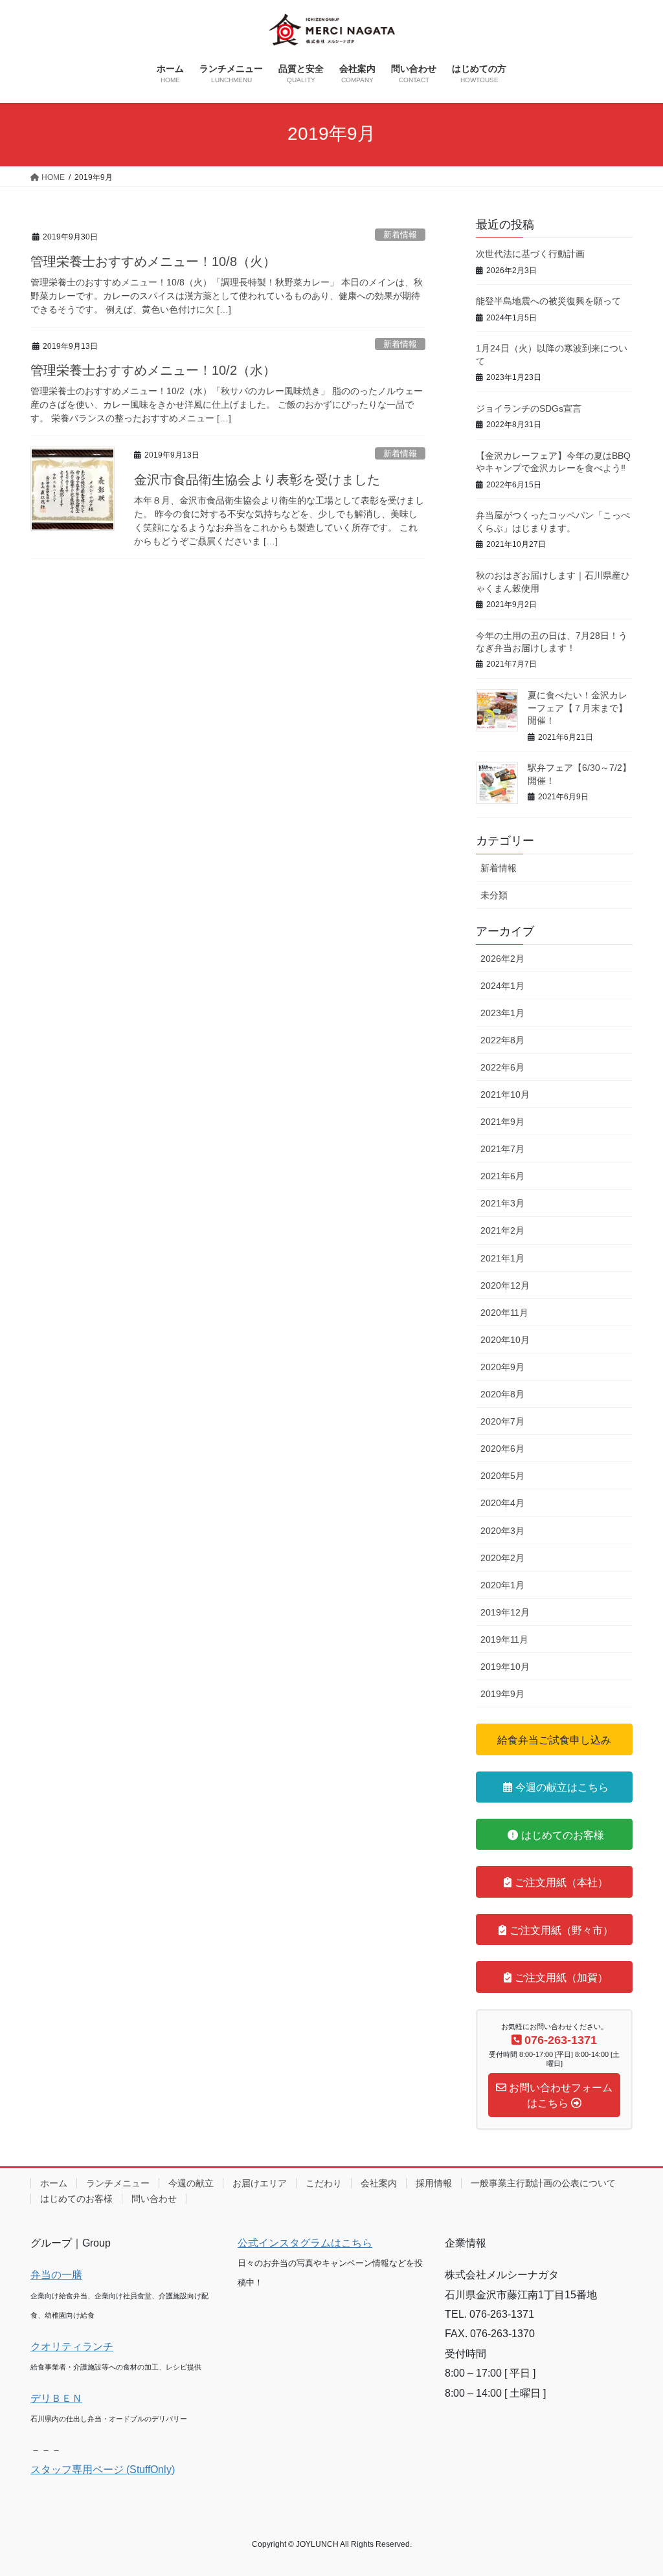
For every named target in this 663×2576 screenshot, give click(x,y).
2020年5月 (502, 1476)
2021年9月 (502, 1122)
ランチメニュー (118, 2183)
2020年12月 (505, 1285)
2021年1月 (502, 1258)
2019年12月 (505, 1612)
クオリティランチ (72, 2347)
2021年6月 (502, 1176)
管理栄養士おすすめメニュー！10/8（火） (153, 261)
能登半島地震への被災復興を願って (548, 301)
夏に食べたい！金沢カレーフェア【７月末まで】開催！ (578, 708)
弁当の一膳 (56, 2275)
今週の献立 (191, 2183)
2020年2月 (502, 1558)
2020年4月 (502, 1503)
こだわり (324, 2183)
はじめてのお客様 (76, 2199)
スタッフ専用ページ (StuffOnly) (103, 2470)
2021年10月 (505, 1094)
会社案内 (379, 2183)
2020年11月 (504, 1313)
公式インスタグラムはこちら (305, 2243)
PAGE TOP (635, 2488)
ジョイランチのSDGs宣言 (529, 408)
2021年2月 (502, 1230)
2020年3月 (502, 1531)
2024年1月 (502, 986)
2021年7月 (502, 1149)
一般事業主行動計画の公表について (543, 2183)
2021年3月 (502, 1203)
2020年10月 (505, 1340)
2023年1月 (502, 1013)
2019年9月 (502, 1694)
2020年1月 (502, 1585)
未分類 (494, 895)
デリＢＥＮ (56, 2398)
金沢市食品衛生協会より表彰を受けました (257, 480)
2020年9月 (502, 1367)
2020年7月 (502, 1421)
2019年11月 (504, 1639)
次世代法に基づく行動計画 (530, 254)
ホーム (54, 2183)
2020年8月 (502, 1394)
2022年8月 (502, 1040)
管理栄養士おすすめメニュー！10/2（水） (153, 370)
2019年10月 (505, 1667)
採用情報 (434, 2183)
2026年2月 (502, 959)
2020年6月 (502, 1449)
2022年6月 (502, 1067)
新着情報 (400, 235)
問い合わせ (154, 2199)
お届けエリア (260, 2183)
